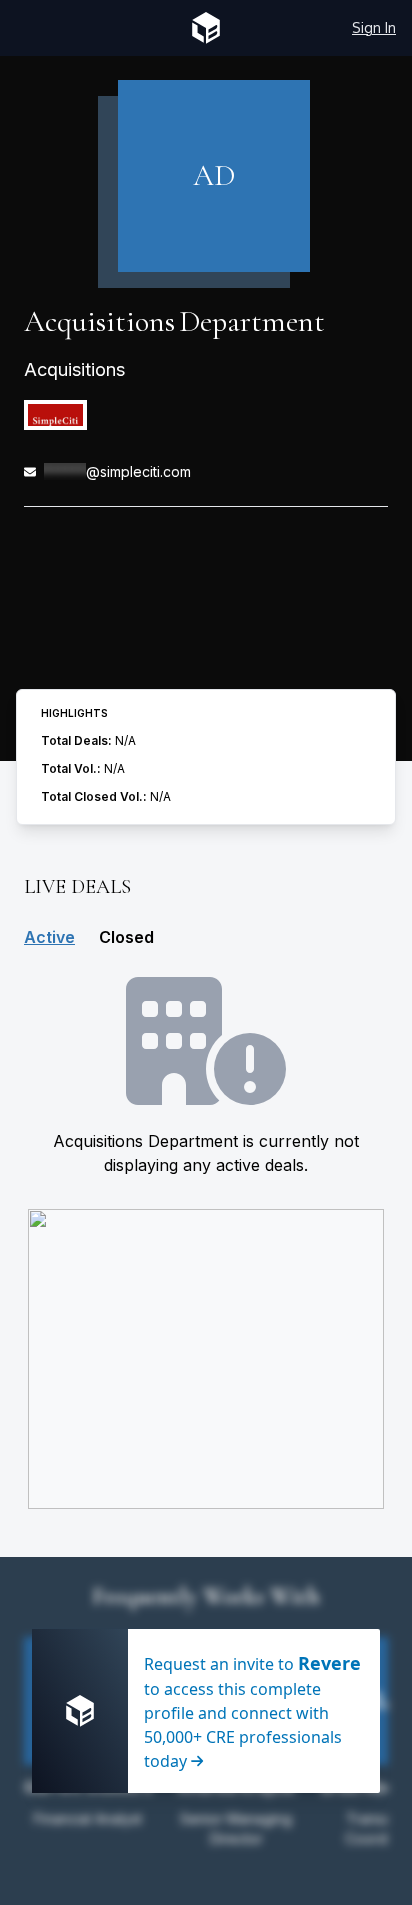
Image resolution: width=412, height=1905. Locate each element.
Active (49, 937)
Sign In (374, 27)
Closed (126, 937)
